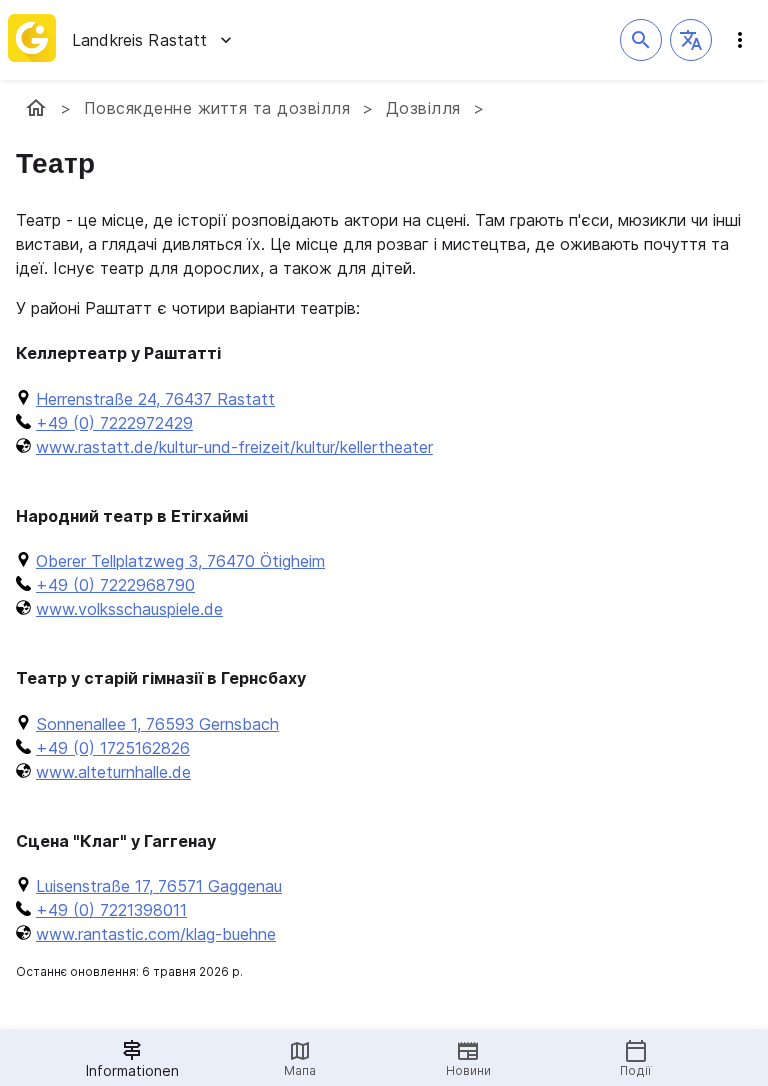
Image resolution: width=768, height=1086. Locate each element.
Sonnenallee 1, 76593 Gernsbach (157, 724)
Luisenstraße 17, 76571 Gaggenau (159, 886)
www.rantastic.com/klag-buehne (156, 934)
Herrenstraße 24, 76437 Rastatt (155, 399)
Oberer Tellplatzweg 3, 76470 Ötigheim (180, 561)
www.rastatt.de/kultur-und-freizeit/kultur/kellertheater (234, 447)
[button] (691, 40)
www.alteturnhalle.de (113, 772)
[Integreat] (32, 40)
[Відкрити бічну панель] (740, 40)
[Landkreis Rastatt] (36, 108)
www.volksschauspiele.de (129, 609)
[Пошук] (641, 40)
